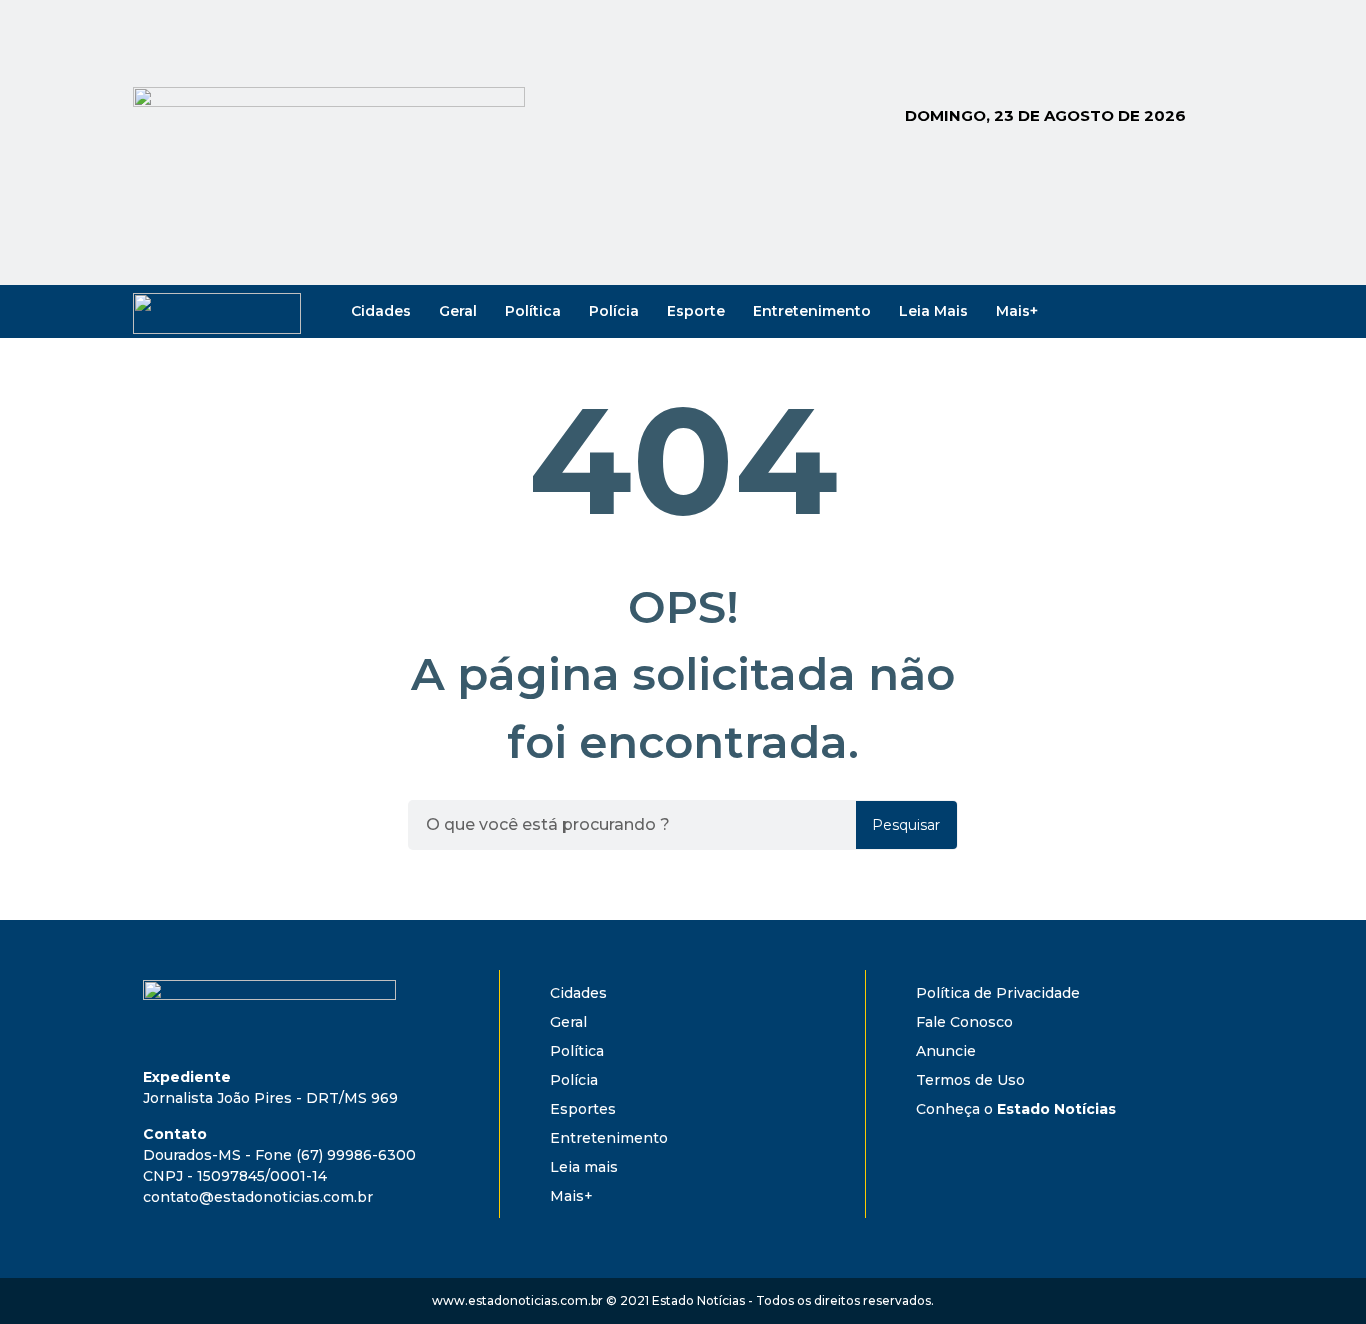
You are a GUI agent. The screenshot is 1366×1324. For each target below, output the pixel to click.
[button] (978, 993)
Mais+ (1017, 311)
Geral (458, 311)
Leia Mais (933, 311)
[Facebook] (1121, 311)
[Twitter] (1177, 311)
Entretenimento (812, 311)
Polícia (614, 311)
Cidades (381, 311)
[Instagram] (1149, 311)
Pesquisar (906, 825)
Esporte (696, 311)
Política (533, 311)
